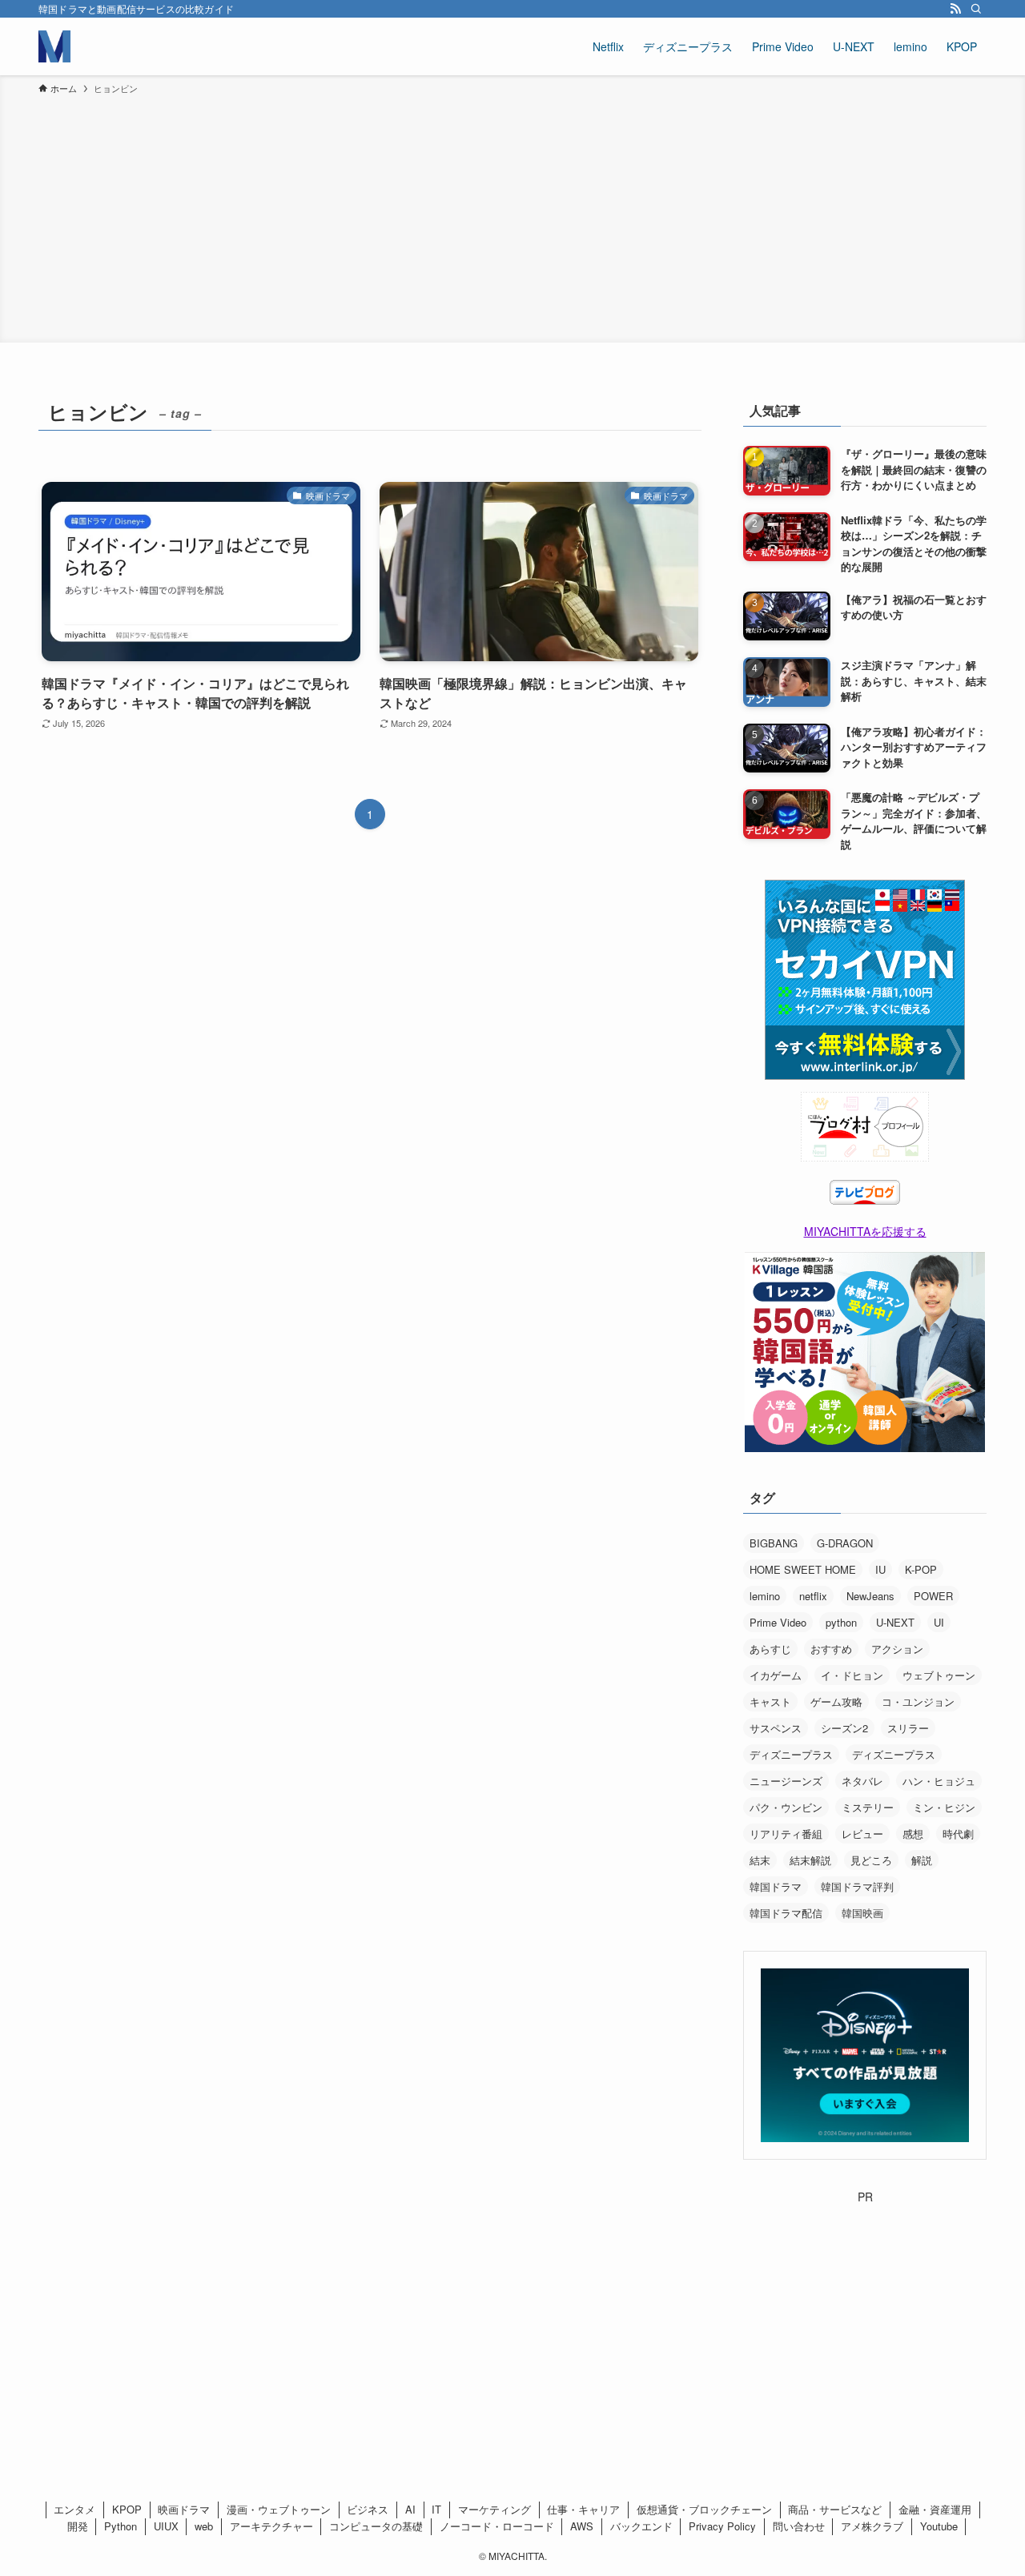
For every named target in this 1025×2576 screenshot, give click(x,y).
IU (880, 1569)
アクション (897, 1649)
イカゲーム (776, 1675)
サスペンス (776, 1728)
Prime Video (778, 1622)
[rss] (955, 9)
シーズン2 (844, 1728)
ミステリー (868, 1807)
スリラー (908, 1728)
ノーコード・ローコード (497, 2526)
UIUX (166, 2526)
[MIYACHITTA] (54, 46)
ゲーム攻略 (836, 1701)
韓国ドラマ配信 (786, 1913)
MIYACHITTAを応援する (865, 1231)
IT (436, 2509)
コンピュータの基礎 (376, 2526)
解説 (922, 1860)
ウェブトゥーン (939, 1675)
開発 (78, 2526)
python (841, 1622)
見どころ (871, 1860)
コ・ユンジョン (918, 1701)
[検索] (976, 9)
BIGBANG (774, 1543)
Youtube (939, 2526)
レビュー (862, 1834)
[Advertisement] (512, 216)
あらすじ (770, 1649)
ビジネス (368, 2509)
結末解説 (810, 1860)
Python (121, 2526)
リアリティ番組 (786, 1834)
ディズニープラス (791, 1754)
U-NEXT (895, 1622)
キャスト (770, 1701)
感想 (913, 1834)
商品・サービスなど (835, 2509)
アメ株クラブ (872, 2526)
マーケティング (494, 2509)
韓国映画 (862, 1913)
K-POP (921, 1569)
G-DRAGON (845, 1543)
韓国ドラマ (776, 1886)
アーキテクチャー (271, 2526)
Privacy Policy (722, 2526)
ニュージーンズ (786, 1781)
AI (410, 2509)
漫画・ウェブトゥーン (279, 2509)
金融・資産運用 (935, 2509)
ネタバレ (862, 1781)
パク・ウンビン (786, 1807)
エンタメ (74, 2509)
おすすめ (831, 1649)
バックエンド (641, 2526)
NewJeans (870, 1596)
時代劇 (958, 1834)
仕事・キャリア (583, 2509)
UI (939, 1622)
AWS (582, 2526)
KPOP (127, 2509)
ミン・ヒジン (944, 1807)
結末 (760, 1860)
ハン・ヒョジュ (939, 1781)
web (204, 2526)
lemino (765, 1596)
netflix (813, 1596)
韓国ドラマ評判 (857, 1886)
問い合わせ (799, 2526)
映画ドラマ (184, 2509)
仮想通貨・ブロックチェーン (704, 2509)
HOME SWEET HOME (803, 1569)
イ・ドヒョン (852, 1675)
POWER (933, 1596)
